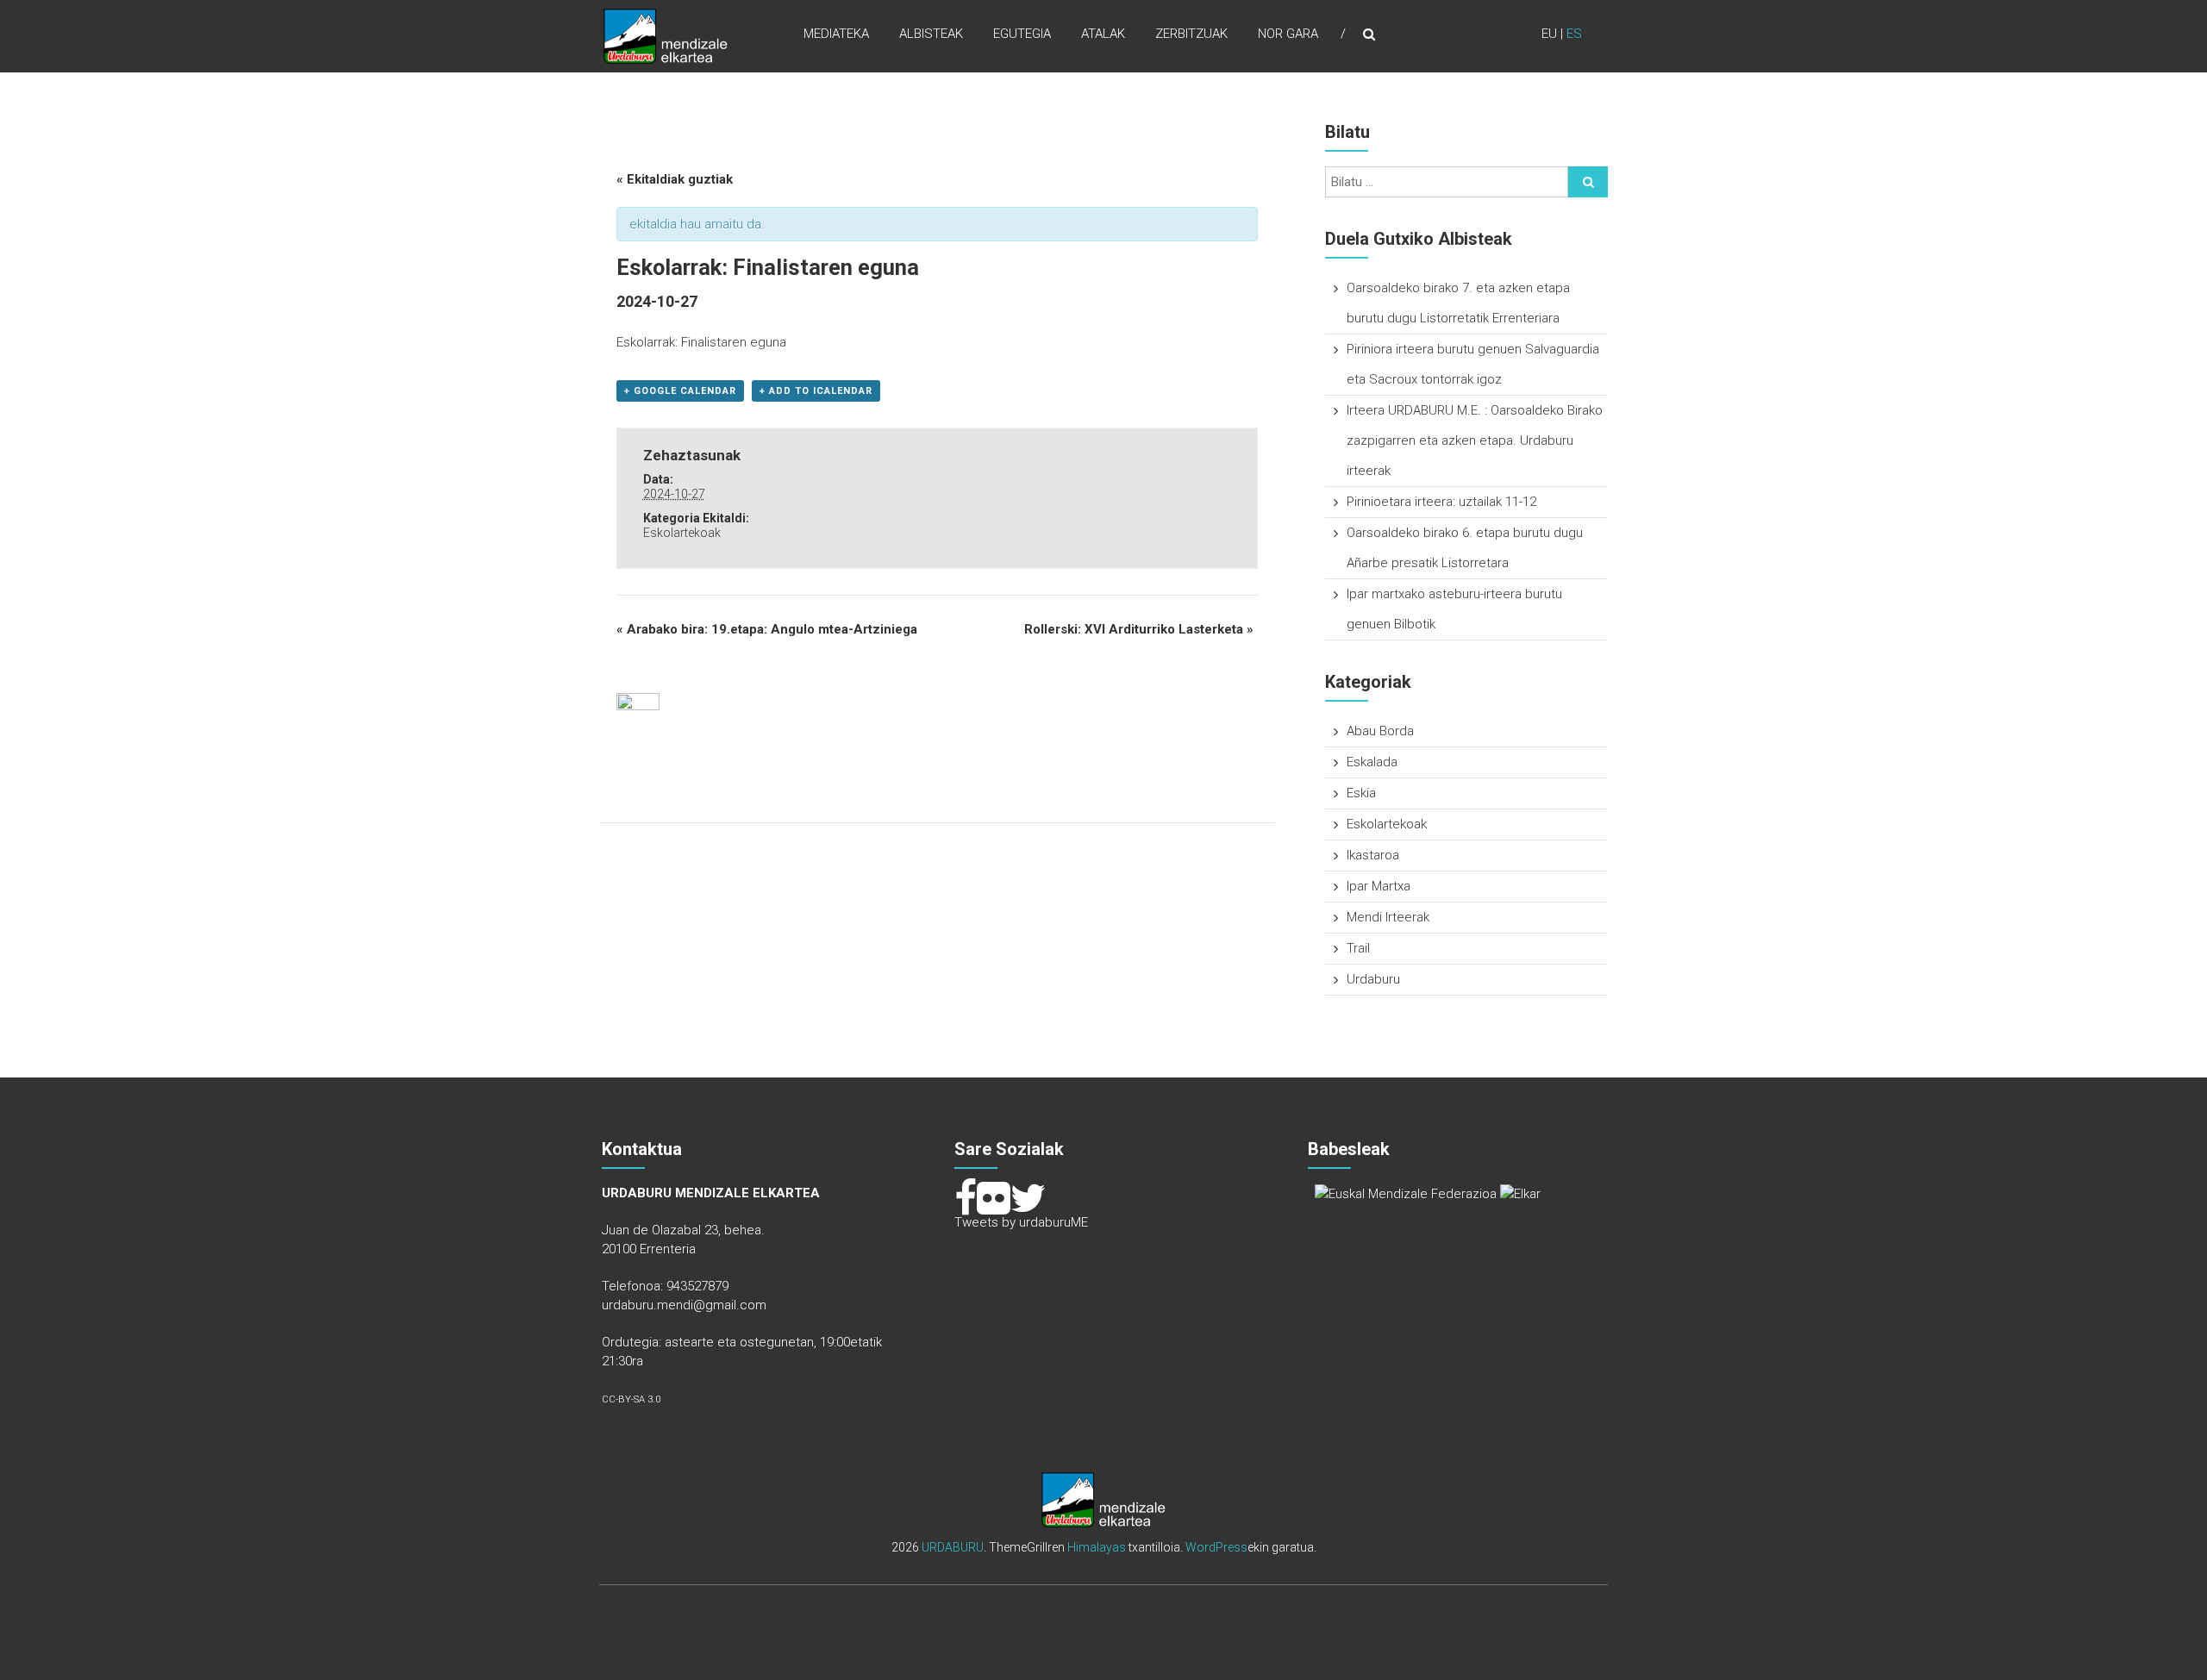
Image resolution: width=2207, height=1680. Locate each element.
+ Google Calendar (680, 391)
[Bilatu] (1588, 182)
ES (1574, 34)
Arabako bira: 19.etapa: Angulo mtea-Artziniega (767, 629)
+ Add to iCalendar (816, 391)
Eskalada (1372, 762)
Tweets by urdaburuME (1021, 1222)
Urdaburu (1373, 979)
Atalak (1103, 34)
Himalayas (1097, 1547)
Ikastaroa (1373, 855)
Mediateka (836, 34)
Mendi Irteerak (1388, 917)
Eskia (1361, 793)
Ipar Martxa (1379, 886)
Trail (1358, 948)
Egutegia (1022, 34)
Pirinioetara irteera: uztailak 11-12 (1441, 502)
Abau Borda (1380, 731)
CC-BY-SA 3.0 (631, 1399)
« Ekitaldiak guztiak (675, 179)
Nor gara (1288, 34)
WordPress (1216, 1547)
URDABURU (953, 1547)
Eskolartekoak (682, 533)
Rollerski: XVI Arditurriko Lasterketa (1139, 629)
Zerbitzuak (1191, 34)
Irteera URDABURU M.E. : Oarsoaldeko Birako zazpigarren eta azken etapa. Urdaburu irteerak (1475, 440)
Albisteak (931, 34)
